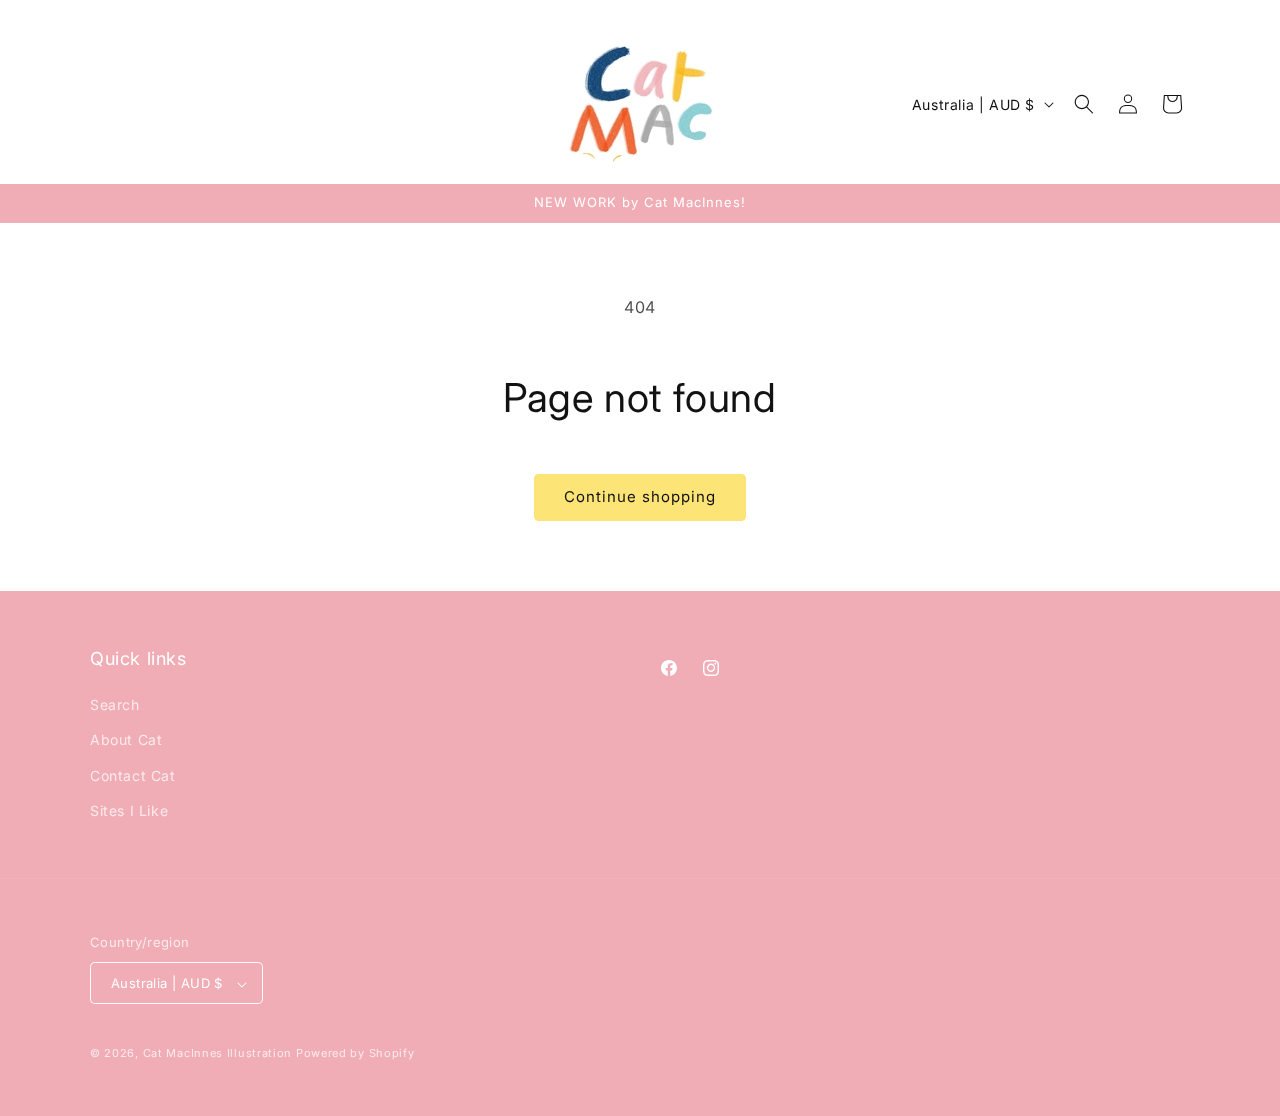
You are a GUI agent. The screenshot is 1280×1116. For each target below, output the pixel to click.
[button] (1084, 104)
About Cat (126, 740)
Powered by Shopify (355, 1054)
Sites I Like (129, 810)
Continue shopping (640, 496)
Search (115, 704)
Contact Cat (133, 775)
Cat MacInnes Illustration (218, 1054)
